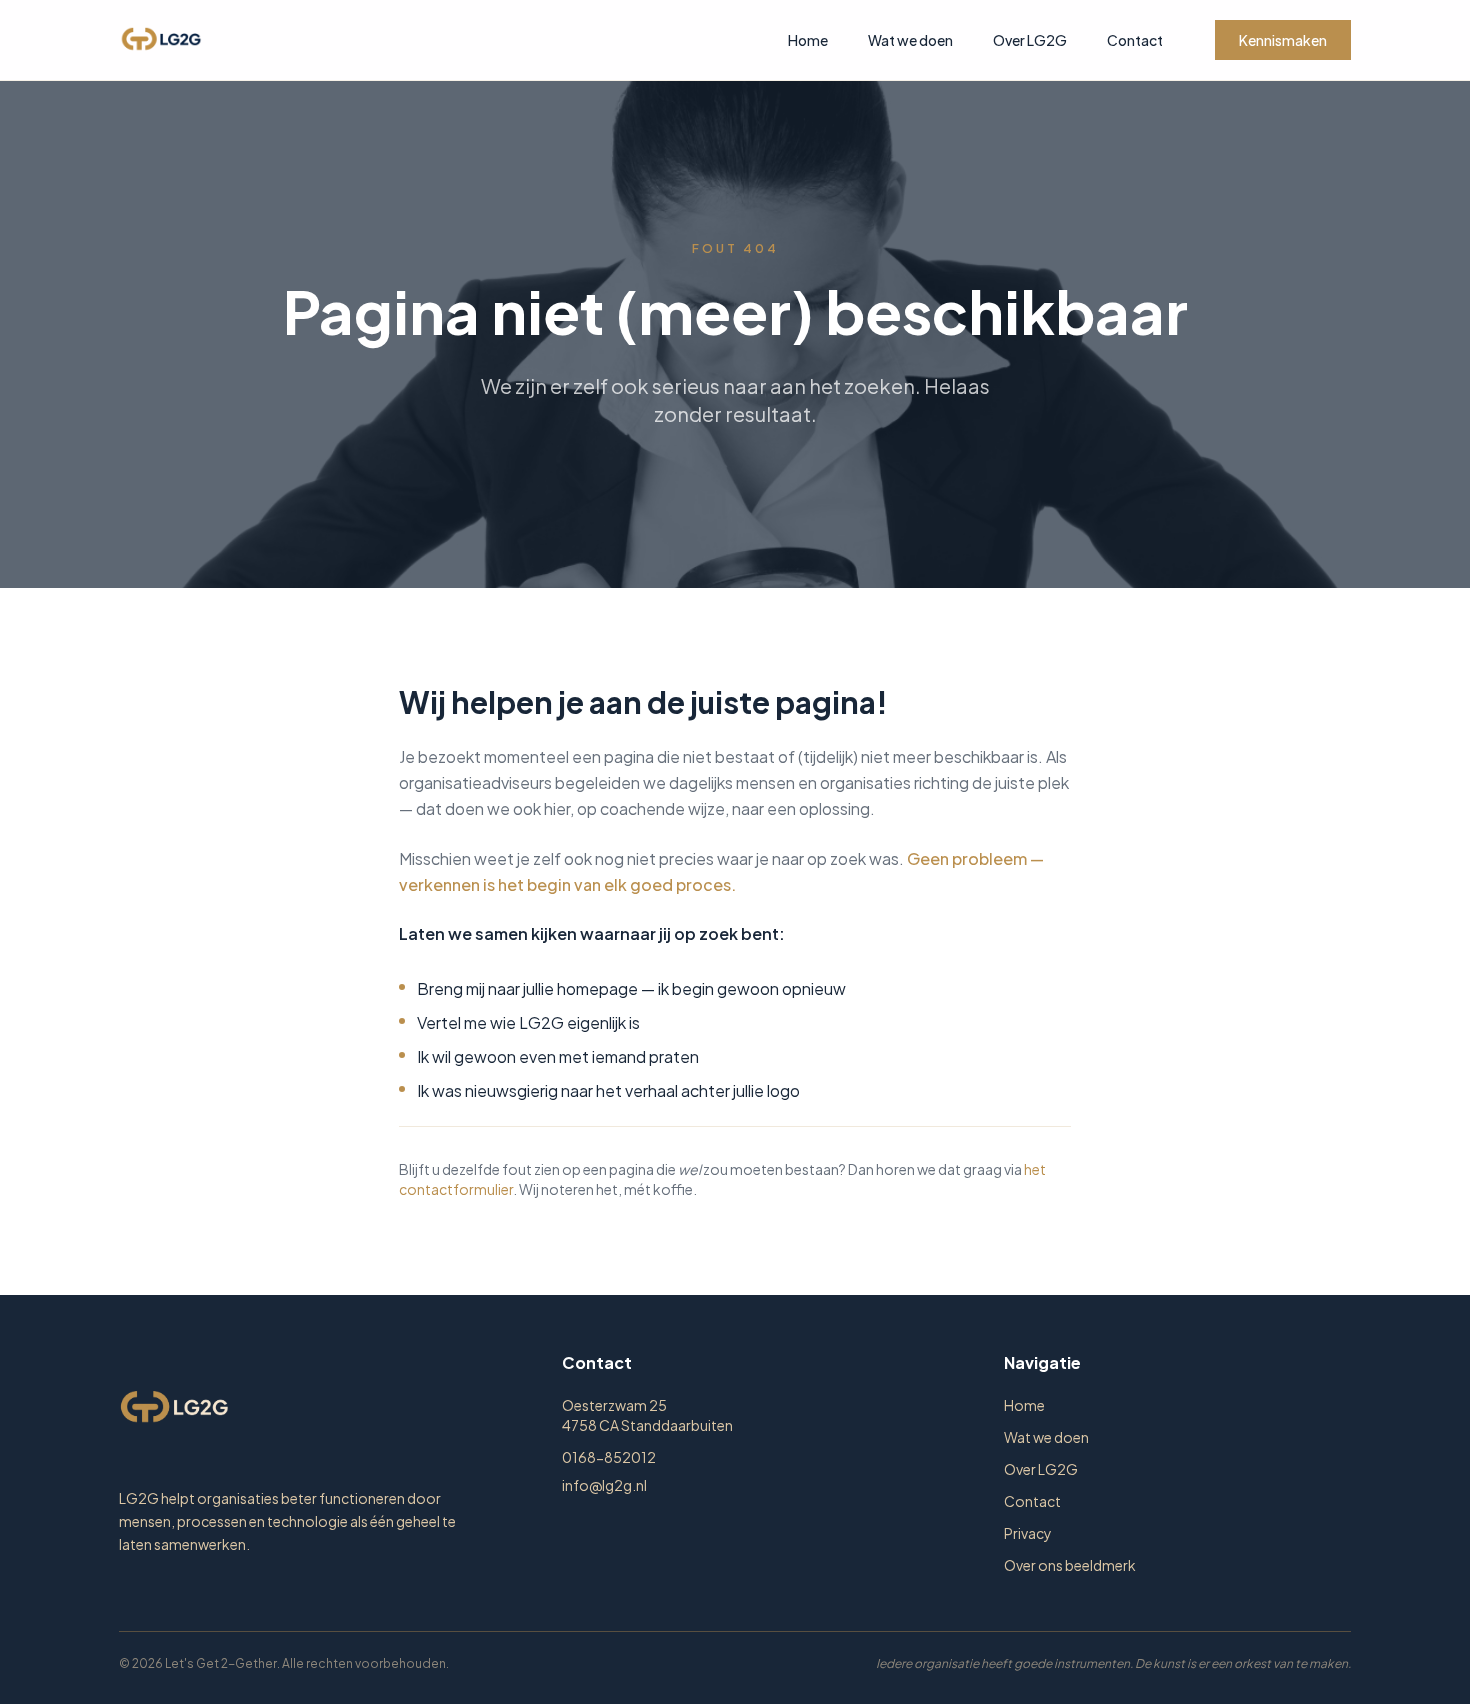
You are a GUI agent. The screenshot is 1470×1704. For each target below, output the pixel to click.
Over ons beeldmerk (1070, 1565)
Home (808, 40)
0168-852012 (609, 1457)
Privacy (1028, 1533)
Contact (1135, 40)
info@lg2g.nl (604, 1485)
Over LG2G (1030, 40)
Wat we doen (910, 40)
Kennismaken (1283, 40)
